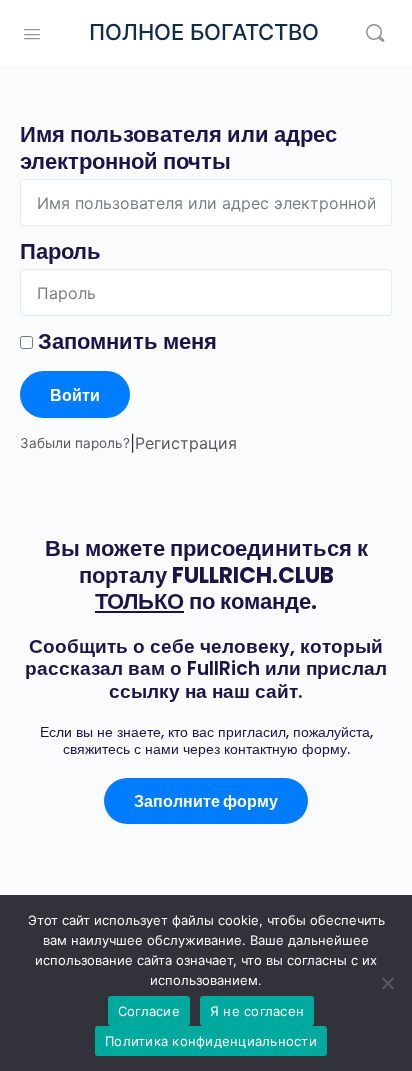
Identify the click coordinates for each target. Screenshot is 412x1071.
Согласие (149, 1011)
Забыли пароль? (75, 443)
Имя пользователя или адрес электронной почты (178, 148)
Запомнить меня (125, 341)
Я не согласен (257, 1011)
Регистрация (186, 443)
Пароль (60, 251)
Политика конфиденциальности (211, 1041)
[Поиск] (375, 32)
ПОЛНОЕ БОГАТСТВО (204, 32)
